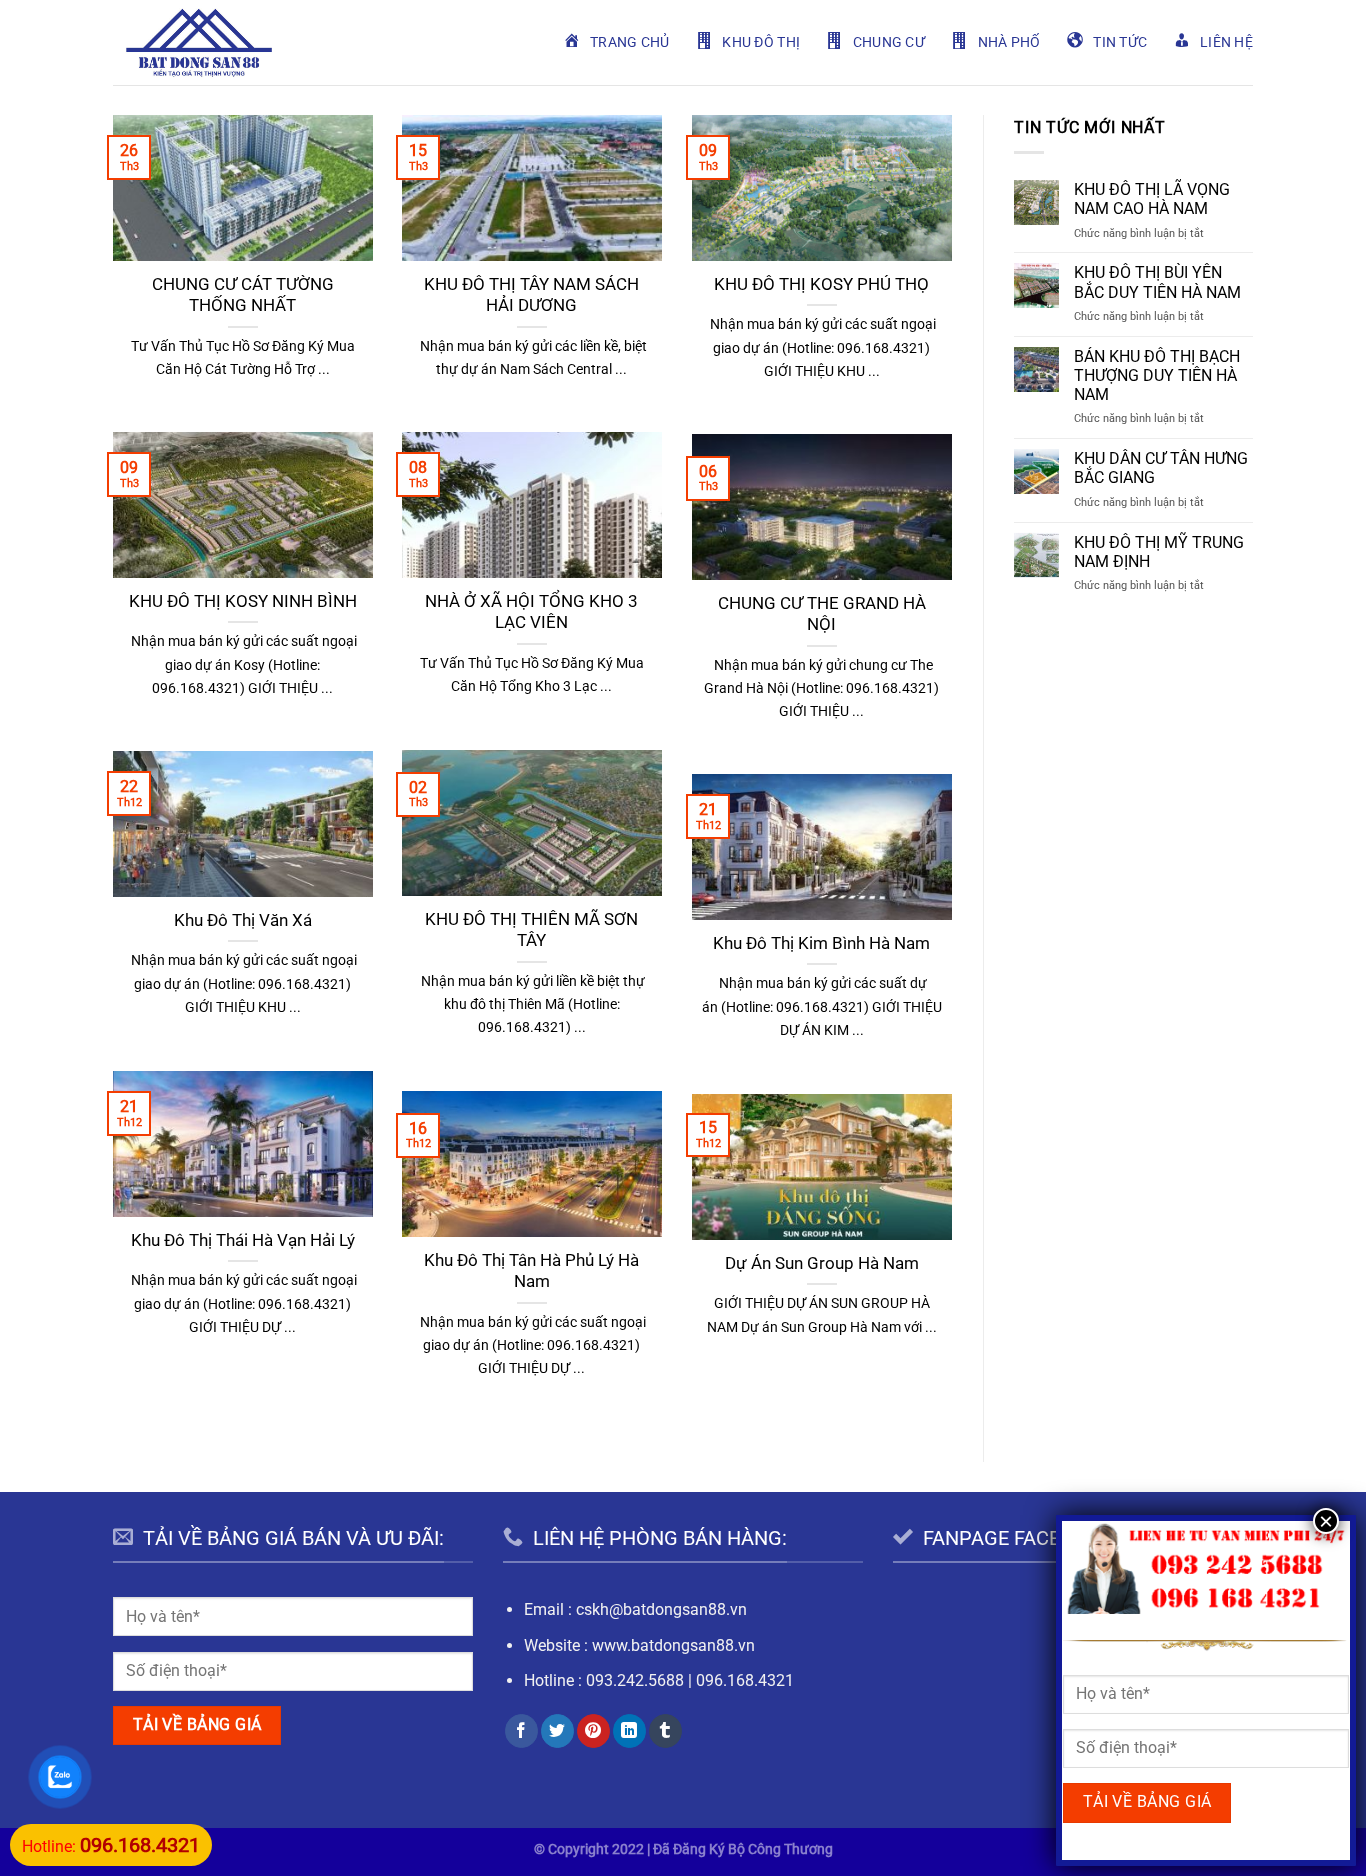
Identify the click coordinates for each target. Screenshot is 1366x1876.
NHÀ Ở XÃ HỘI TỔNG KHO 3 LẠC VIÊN (531, 612)
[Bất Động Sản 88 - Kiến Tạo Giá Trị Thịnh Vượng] (199, 42)
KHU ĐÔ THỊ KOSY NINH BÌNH (243, 601)
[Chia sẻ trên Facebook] (521, 1731)
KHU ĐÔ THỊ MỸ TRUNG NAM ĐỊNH (1159, 552)
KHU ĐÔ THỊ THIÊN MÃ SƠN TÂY (531, 930)
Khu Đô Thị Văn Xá (243, 920)
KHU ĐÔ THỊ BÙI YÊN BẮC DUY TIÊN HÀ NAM (1157, 282)
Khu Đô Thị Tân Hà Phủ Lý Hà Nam (531, 1271)
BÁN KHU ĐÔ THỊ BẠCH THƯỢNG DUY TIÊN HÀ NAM (1157, 375)
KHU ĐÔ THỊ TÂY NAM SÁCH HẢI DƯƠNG (531, 295)
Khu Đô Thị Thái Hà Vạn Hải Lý (243, 1240)
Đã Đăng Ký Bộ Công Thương (743, 1849)
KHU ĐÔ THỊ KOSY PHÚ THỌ (821, 284)
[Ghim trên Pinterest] (593, 1731)
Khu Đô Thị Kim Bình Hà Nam (821, 943)
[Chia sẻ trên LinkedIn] (629, 1731)
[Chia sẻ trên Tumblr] (665, 1731)
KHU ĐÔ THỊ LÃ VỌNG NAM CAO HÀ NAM (1152, 199)
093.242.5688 (635, 1680)
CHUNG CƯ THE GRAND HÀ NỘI (822, 614)
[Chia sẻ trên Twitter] (557, 1731)
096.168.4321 (745, 1680)
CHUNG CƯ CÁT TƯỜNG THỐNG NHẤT (243, 295)
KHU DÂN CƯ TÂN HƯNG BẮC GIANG (1161, 468)
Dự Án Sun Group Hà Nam (822, 1263)
